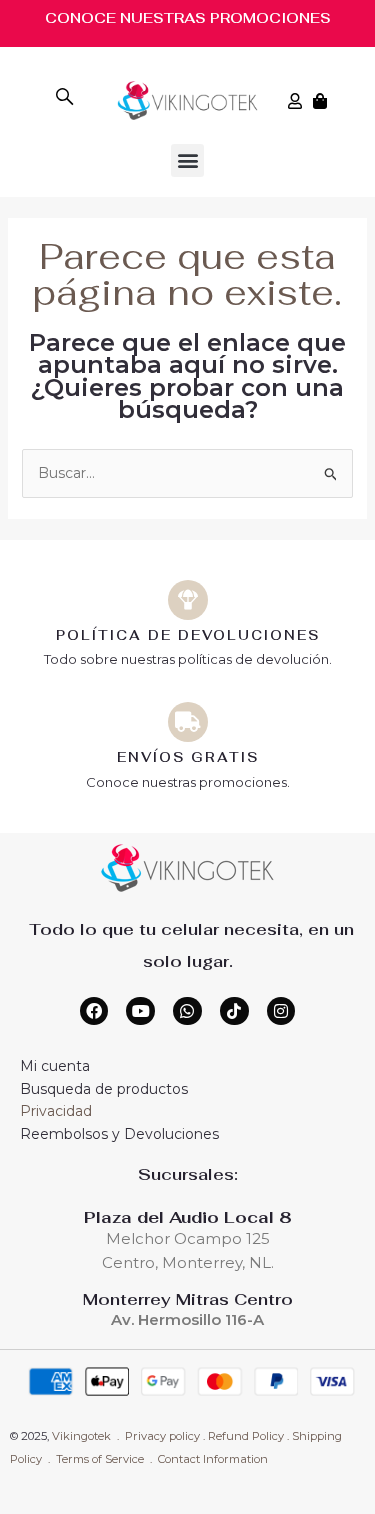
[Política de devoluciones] (188, 600)
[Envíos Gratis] (188, 722)
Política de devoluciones (188, 635)
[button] (187, 160)
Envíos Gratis (188, 757)
